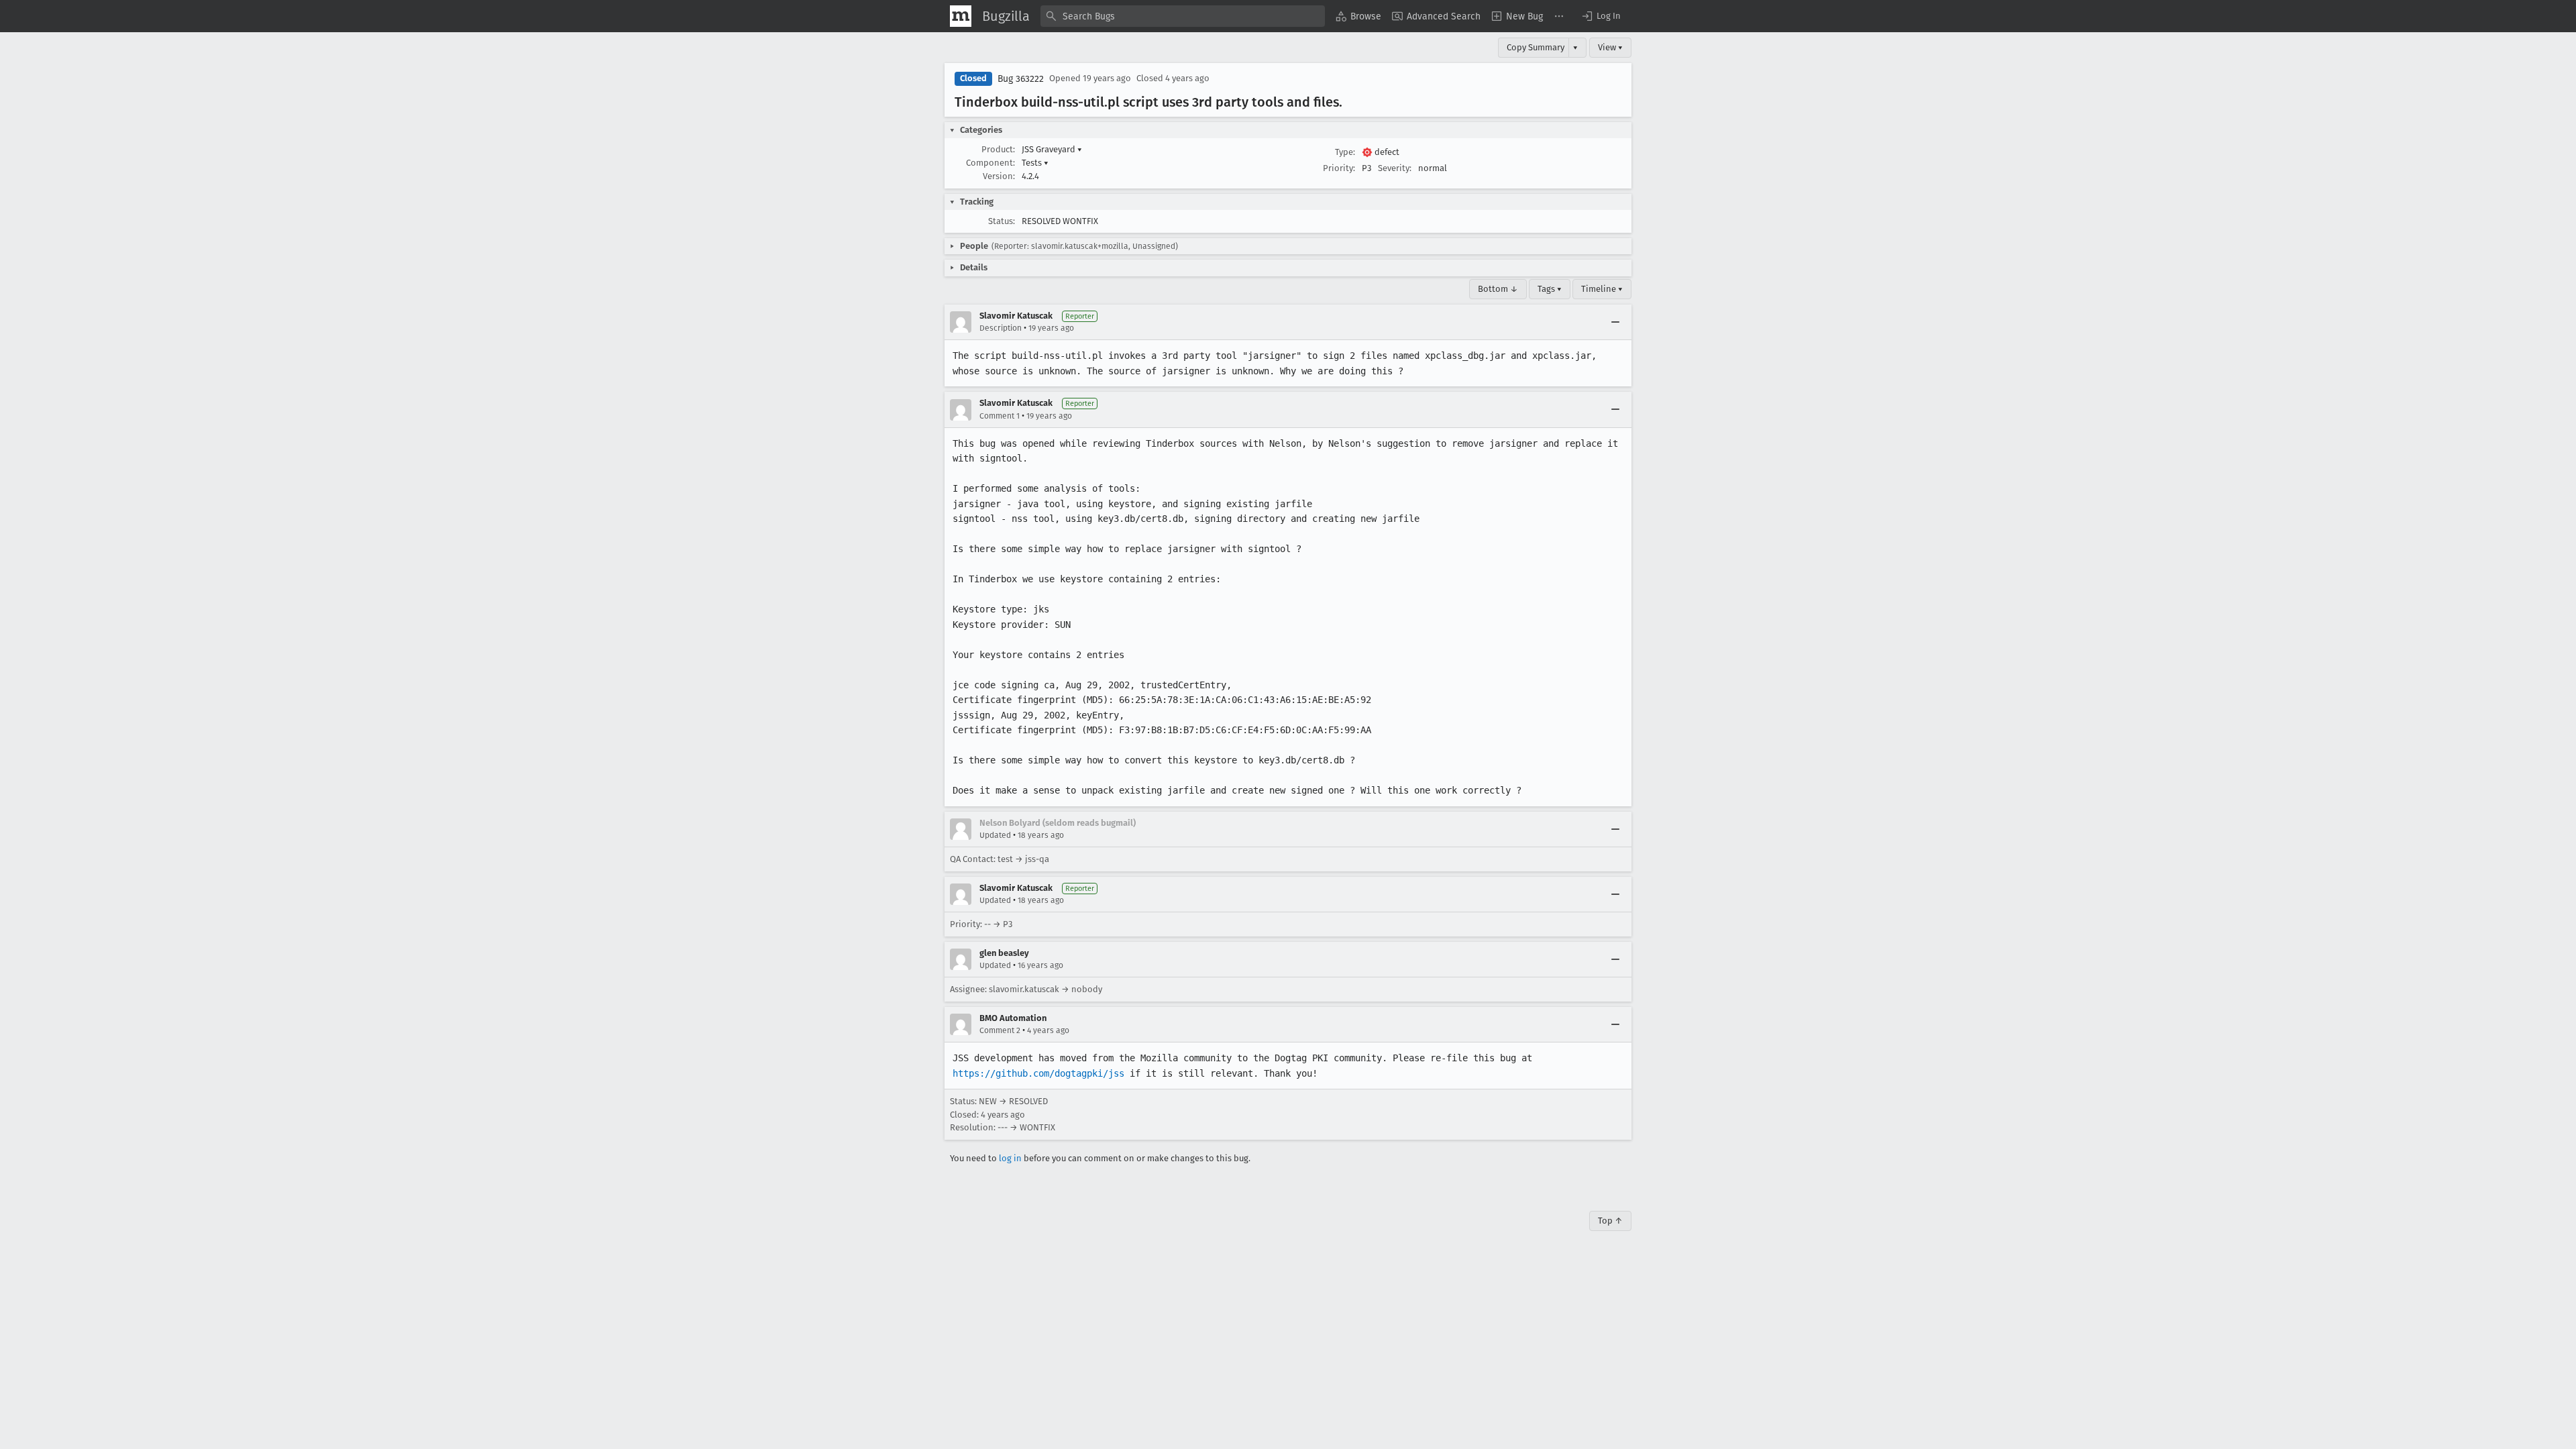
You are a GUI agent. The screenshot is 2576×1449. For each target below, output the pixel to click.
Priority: (1339, 168)
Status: (1002, 221)
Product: (998, 149)
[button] (1601, 16)
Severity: (1395, 168)
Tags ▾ (1550, 289)
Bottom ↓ (1498, 289)
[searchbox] (1183, 16)
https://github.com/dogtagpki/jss (1038, 1073)
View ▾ (1610, 47)
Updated (995, 835)
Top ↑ (1610, 1221)
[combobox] (1183, 16)
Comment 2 (1000, 1030)
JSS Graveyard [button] (1052, 149)
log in (1010, 1158)
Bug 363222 (1021, 79)
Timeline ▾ (1602, 289)
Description (1001, 328)
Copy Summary (1536, 47)
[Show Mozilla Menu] (961, 16)
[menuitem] (1358, 16)
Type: (1345, 152)
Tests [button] (1035, 163)
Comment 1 (1000, 416)
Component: (990, 163)
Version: (999, 176)
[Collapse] (1615, 322)
